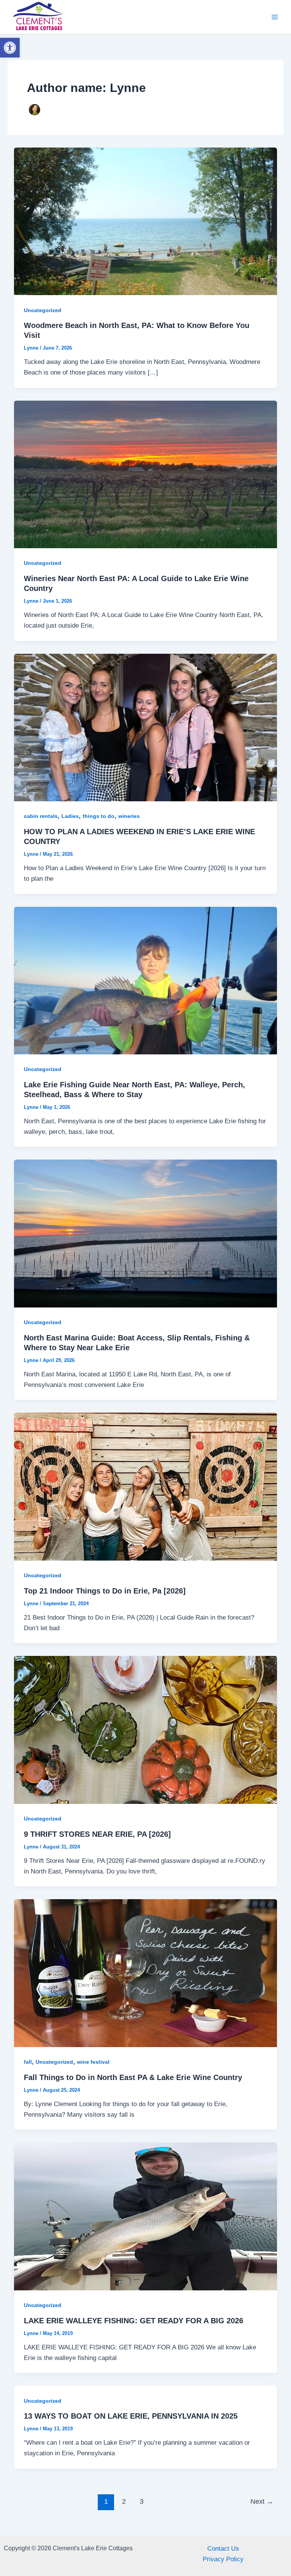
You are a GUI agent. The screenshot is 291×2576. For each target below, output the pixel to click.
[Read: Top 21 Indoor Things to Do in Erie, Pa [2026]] (145, 1486)
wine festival (93, 2062)
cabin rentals (41, 816)
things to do (99, 816)
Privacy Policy (223, 2559)
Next (262, 2501)
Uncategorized (43, 310)
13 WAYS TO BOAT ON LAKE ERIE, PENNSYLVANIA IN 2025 (131, 2416)
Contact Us (223, 2549)
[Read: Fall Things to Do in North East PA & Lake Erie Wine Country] (145, 1973)
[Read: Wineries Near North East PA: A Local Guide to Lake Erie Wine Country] (145, 474)
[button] (10, 48)
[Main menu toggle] (275, 17)
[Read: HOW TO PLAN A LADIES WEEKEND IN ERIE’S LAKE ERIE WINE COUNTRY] (145, 727)
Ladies (70, 816)
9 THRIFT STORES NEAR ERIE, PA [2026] (97, 1834)
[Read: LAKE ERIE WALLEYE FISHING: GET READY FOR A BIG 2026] (145, 2216)
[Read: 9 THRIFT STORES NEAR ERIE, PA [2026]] (145, 1730)
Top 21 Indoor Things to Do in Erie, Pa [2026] (105, 1591)
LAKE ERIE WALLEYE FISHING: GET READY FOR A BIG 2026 (134, 2321)
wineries (129, 816)
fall (28, 2062)
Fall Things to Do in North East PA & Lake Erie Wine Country (133, 2077)
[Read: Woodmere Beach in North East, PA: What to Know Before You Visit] (145, 221)
